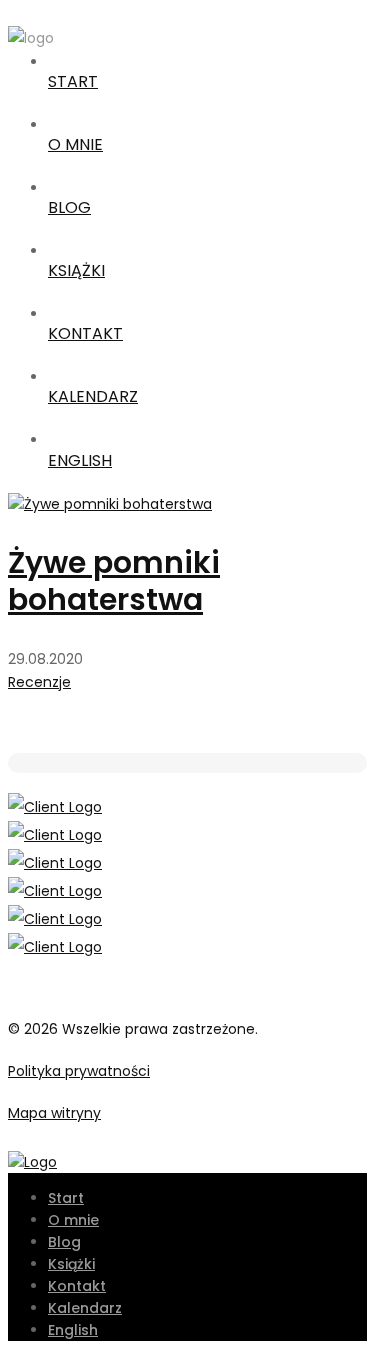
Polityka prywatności (79, 1071)
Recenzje (39, 682)
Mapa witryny (54, 1113)
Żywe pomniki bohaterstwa (114, 581)
